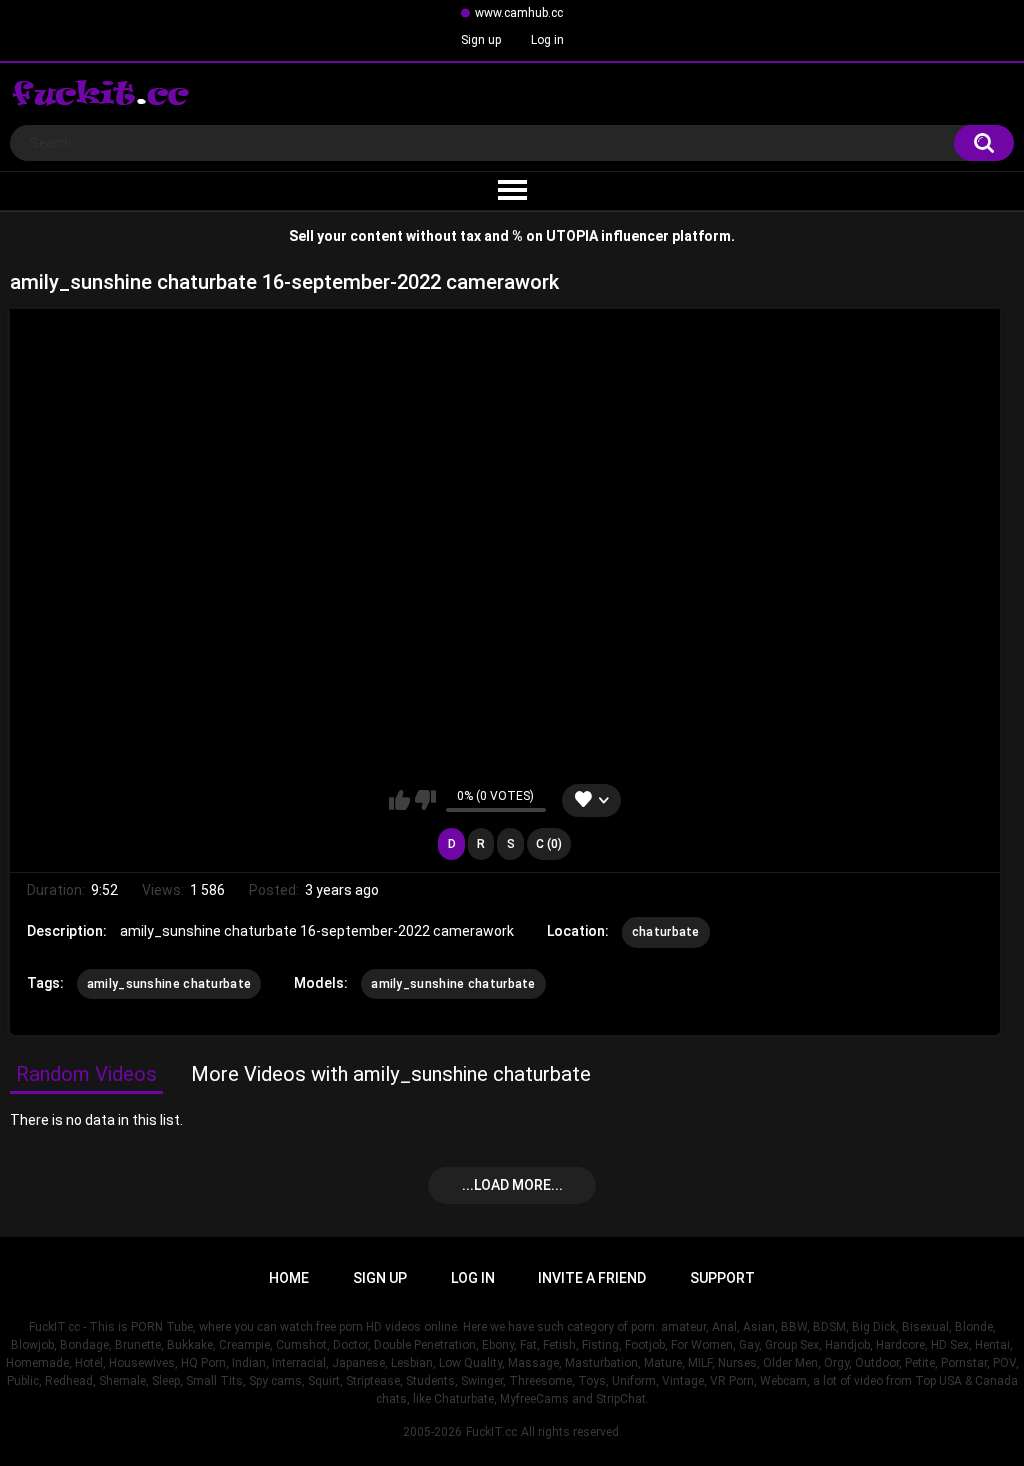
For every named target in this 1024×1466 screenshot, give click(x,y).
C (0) (549, 844)
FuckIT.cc (491, 1432)
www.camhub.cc (519, 13)
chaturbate (666, 932)
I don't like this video (425, 800)
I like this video (399, 800)
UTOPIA (572, 236)
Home (289, 1278)
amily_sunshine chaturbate (169, 984)
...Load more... (512, 1185)
